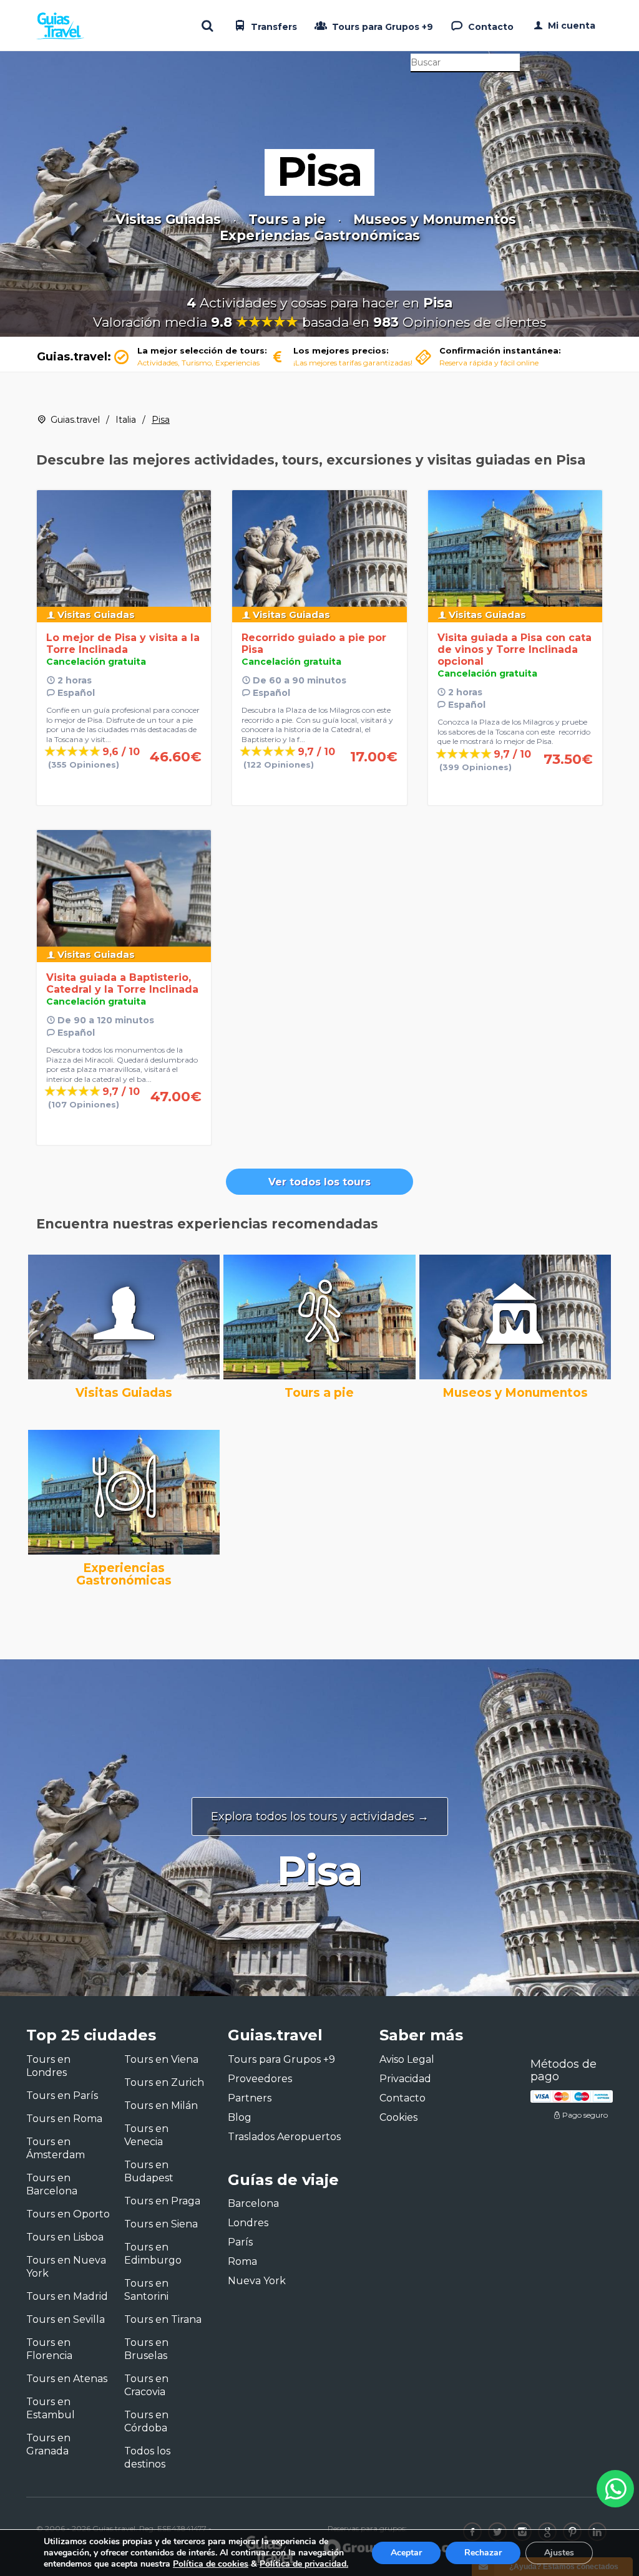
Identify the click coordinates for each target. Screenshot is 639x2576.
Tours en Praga (162, 2201)
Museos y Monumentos (435, 219)
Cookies (398, 2117)
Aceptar (406, 2553)
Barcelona (253, 2203)
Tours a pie (287, 219)
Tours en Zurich (164, 2082)
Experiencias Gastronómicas (320, 236)
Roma (242, 2261)
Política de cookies (211, 2564)
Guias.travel (75, 420)
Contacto (490, 27)
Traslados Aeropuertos (284, 2137)
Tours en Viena (161, 2059)
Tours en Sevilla (66, 2319)
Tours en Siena (161, 2224)
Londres (248, 2223)
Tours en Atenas (67, 2379)
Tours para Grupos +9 (381, 27)
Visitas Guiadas (168, 219)
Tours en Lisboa (65, 2237)
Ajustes (559, 2553)
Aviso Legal (407, 2059)
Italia (126, 420)
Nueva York (257, 2281)
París (240, 2242)
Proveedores (260, 2079)
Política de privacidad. (304, 2564)
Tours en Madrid (67, 2296)
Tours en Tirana (163, 2319)
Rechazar (483, 2553)
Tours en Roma (64, 2119)
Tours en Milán (161, 2106)
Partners (250, 2098)
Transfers (273, 27)
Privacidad (405, 2079)
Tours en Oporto (68, 2214)
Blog (240, 2117)
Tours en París (62, 2096)
